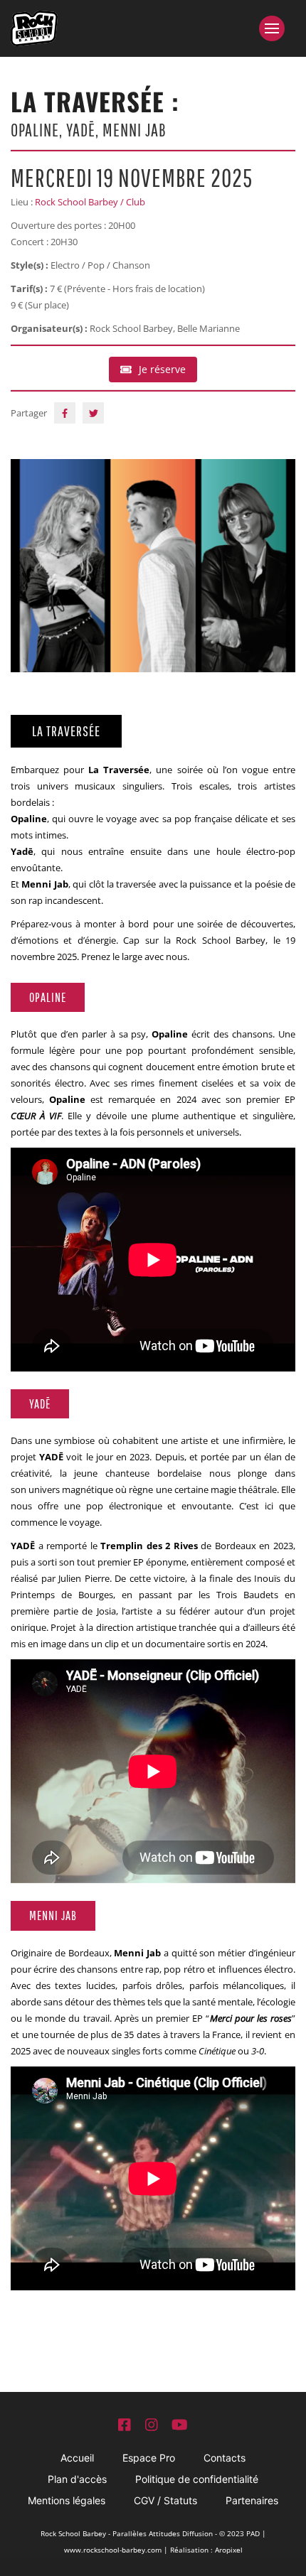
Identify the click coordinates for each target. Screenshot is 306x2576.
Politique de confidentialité (197, 2479)
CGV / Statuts (165, 2500)
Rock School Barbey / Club (90, 202)
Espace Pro (149, 2458)
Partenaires (252, 2500)
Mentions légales (67, 2500)
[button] (277, 28)
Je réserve (162, 369)
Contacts (225, 2458)
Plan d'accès (77, 2479)
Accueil (77, 2458)
